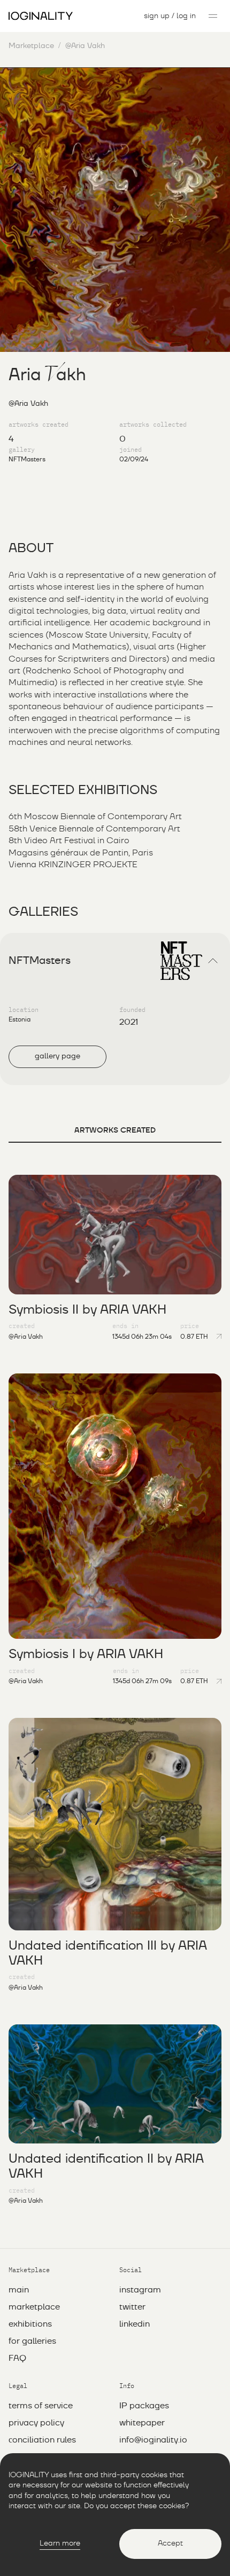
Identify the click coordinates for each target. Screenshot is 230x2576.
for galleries (32, 2341)
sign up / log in (170, 16)
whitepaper (142, 2423)
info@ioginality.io (153, 2440)
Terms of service (41, 2406)
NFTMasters (27, 459)
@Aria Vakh (26, 1337)
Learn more (60, 2543)
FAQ (17, 2358)
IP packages (144, 2406)
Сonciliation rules (42, 2440)
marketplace (34, 2307)
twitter (132, 2307)
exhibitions (30, 2324)
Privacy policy (36, 2423)
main (19, 2290)
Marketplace (31, 46)
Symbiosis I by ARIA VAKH (86, 1654)
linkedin (135, 2324)
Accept (170, 2543)
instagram (140, 2290)
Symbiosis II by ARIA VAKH (87, 1310)
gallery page (57, 1056)
